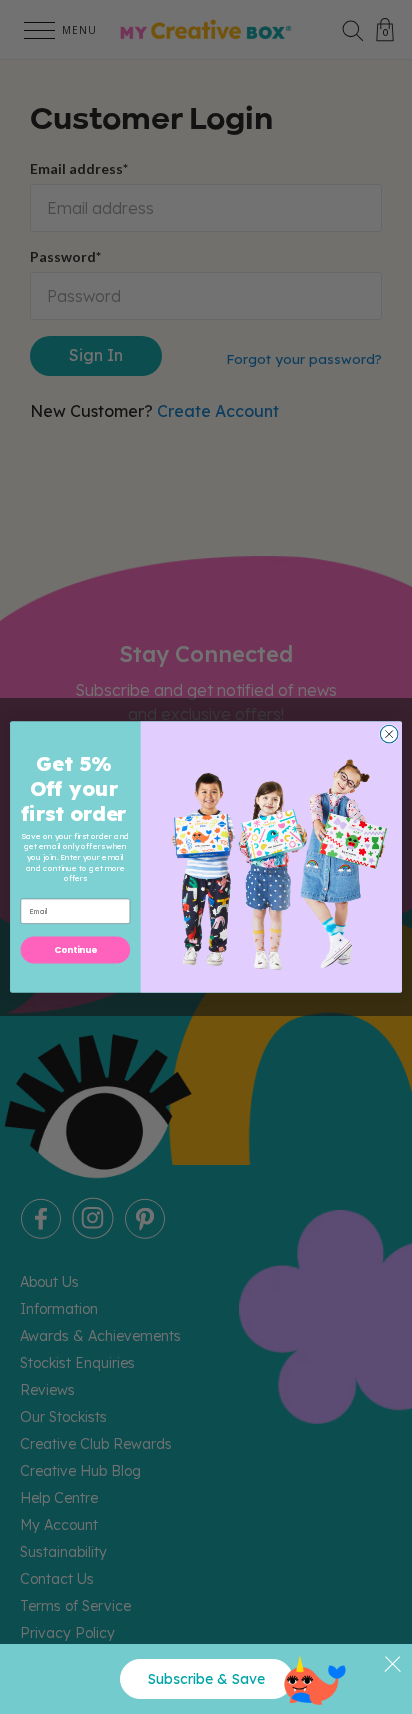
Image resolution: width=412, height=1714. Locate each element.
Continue (76, 949)
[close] (392, 1664)
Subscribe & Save (206, 1679)
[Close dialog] (389, 734)
